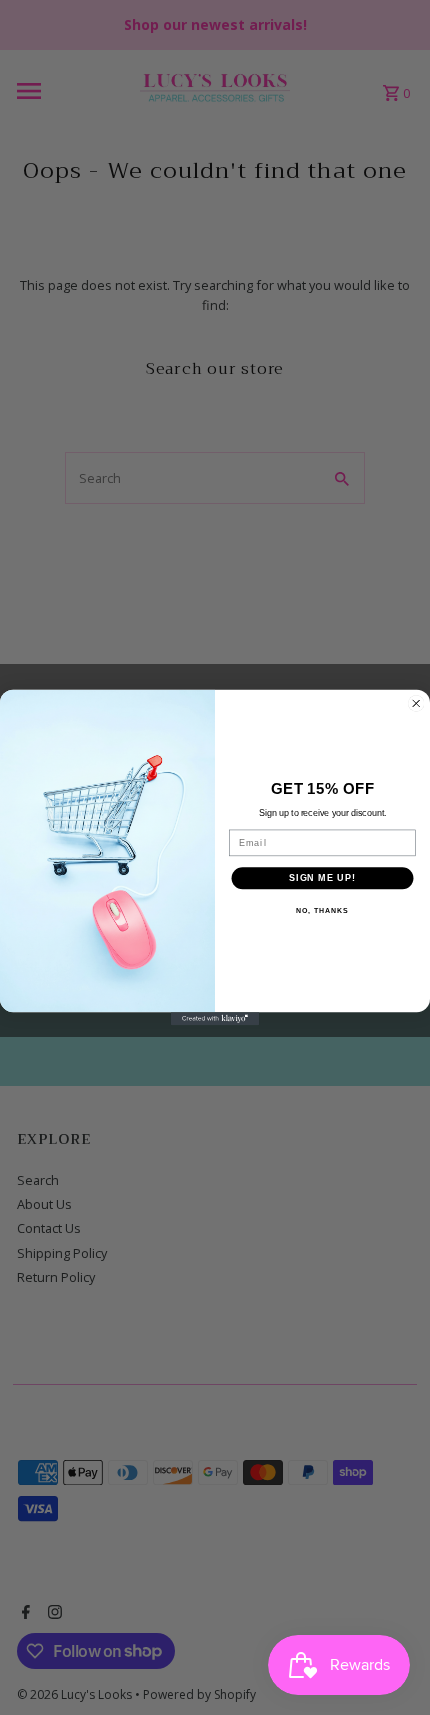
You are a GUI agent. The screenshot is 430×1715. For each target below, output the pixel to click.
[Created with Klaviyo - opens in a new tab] (215, 1018)
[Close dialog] (416, 703)
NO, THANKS (322, 911)
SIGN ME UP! (322, 877)
